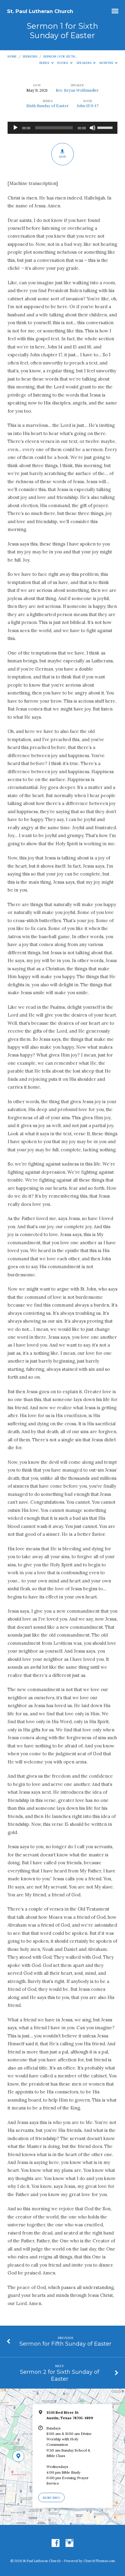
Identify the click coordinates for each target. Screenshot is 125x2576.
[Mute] (93, 128)
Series (45, 63)
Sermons (30, 56)
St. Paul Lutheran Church (40, 11)
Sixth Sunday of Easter (47, 106)
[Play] (15, 128)
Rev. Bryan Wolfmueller (77, 90)
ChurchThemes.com (99, 2561)
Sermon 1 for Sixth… (60, 56)
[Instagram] (69, 2543)
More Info (51, 2498)
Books (63, 63)
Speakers (84, 63)
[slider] (106, 127)
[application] (63, 128)
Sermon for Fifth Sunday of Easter (65, 2344)
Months (107, 63)
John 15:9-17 (88, 106)
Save (62, 157)
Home (12, 56)
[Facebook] (56, 2543)
